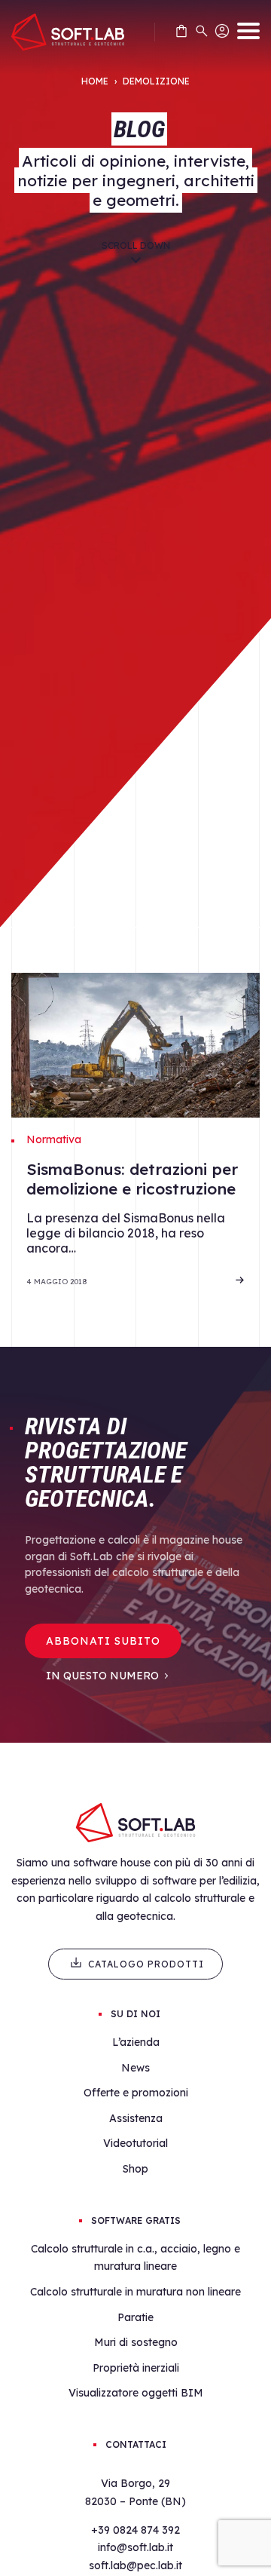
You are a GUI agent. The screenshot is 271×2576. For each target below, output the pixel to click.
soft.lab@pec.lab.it (135, 2565)
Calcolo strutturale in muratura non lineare (135, 2292)
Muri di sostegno (136, 2342)
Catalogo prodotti (146, 1964)
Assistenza (136, 2118)
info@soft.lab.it (135, 2547)
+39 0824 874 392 (135, 2530)
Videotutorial (135, 2143)
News (135, 2068)
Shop (135, 2169)
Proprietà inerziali (136, 2368)
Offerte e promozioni (136, 2093)
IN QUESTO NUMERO (102, 1676)
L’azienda (136, 2042)
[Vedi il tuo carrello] (181, 34)
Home (95, 81)
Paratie (135, 2317)
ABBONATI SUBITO (103, 1641)
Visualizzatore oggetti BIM (136, 2393)
